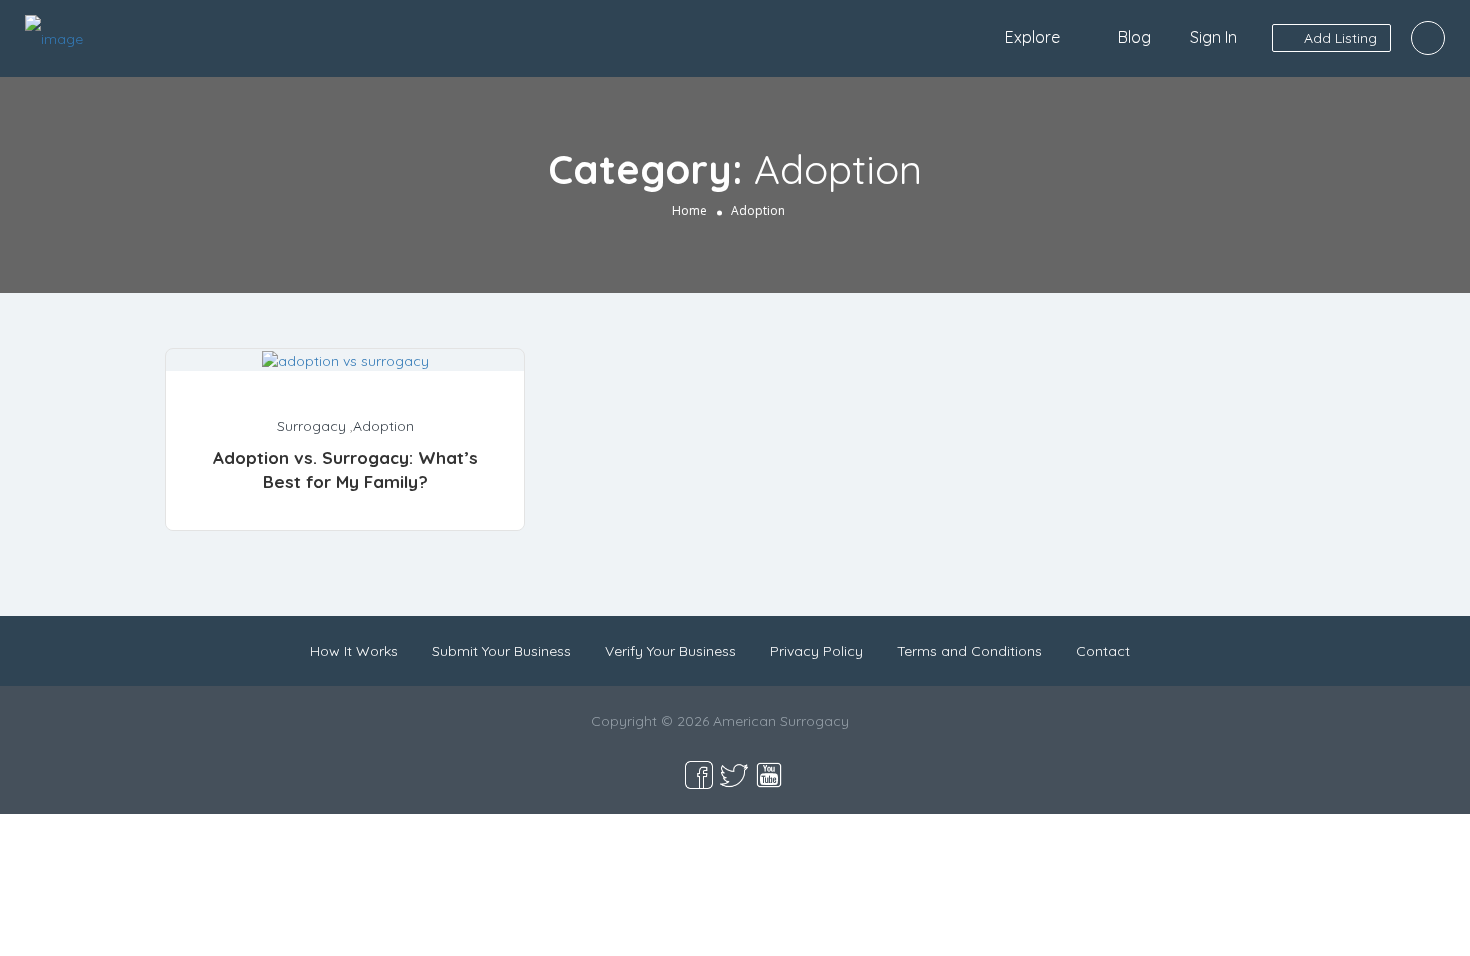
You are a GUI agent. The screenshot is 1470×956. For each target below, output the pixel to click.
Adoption (383, 426)
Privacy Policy (816, 651)
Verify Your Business (670, 651)
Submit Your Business (501, 651)
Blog (1134, 37)
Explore (1032, 37)
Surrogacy (311, 426)
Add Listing (1338, 38)
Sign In (1213, 37)
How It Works (354, 651)
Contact (1103, 651)
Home (689, 210)
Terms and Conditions (969, 651)
